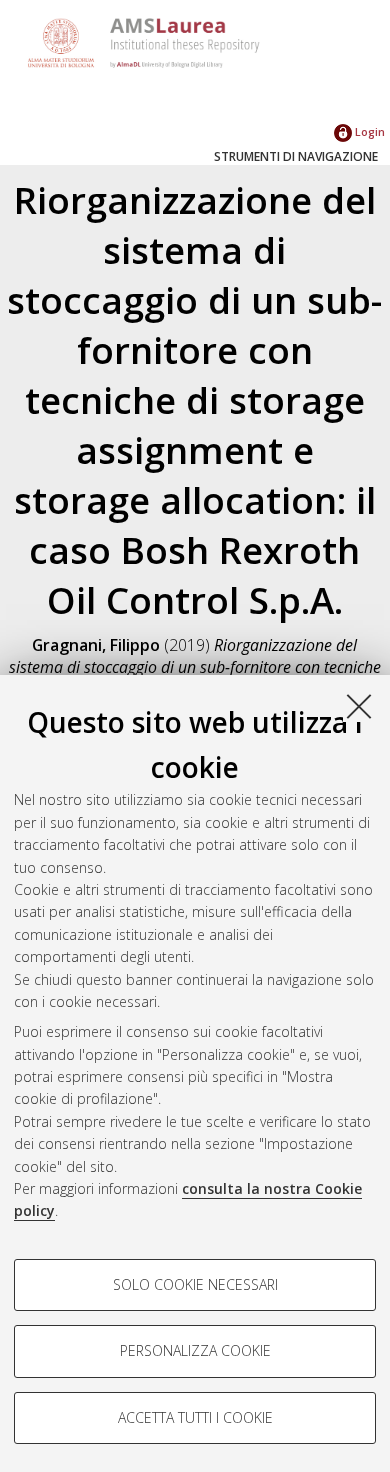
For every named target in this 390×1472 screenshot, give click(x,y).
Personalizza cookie (195, 1350)
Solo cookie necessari (195, 1284)
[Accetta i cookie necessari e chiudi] (359, 706)
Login (368, 131)
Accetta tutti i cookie (195, 1417)
